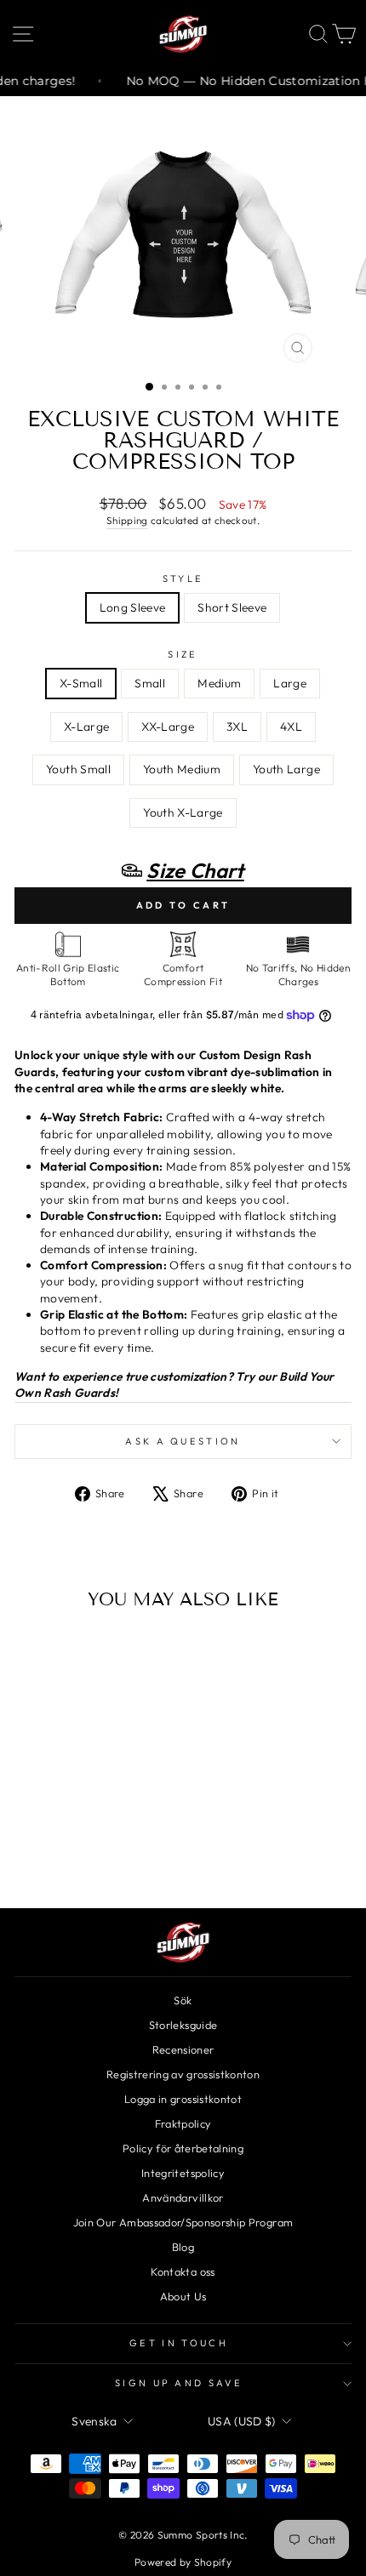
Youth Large (286, 769)
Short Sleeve (232, 607)
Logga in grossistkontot (183, 2099)
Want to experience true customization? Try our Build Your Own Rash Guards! (174, 1385)
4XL (291, 727)
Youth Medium (182, 769)
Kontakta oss (183, 2271)
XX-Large (168, 727)
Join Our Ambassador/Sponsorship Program (183, 2222)
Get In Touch (179, 2343)
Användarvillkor (183, 2197)
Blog (183, 2247)
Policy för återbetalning (183, 2148)
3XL (237, 727)
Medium (219, 683)
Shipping (127, 520)
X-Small (81, 683)
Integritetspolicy (183, 2173)
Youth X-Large (183, 812)
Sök (183, 2000)
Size (183, 654)
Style (183, 578)
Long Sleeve (133, 607)
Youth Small (78, 769)
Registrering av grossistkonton (183, 2074)
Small (150, 683)
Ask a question (183, 1441)
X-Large (86, 727)
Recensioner (183, 2049)
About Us (183, 2296)
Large (290, 683)
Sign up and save (179, 2383)
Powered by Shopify (183, 2562)
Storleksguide (183, 2025)
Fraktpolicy (183, 2123)
